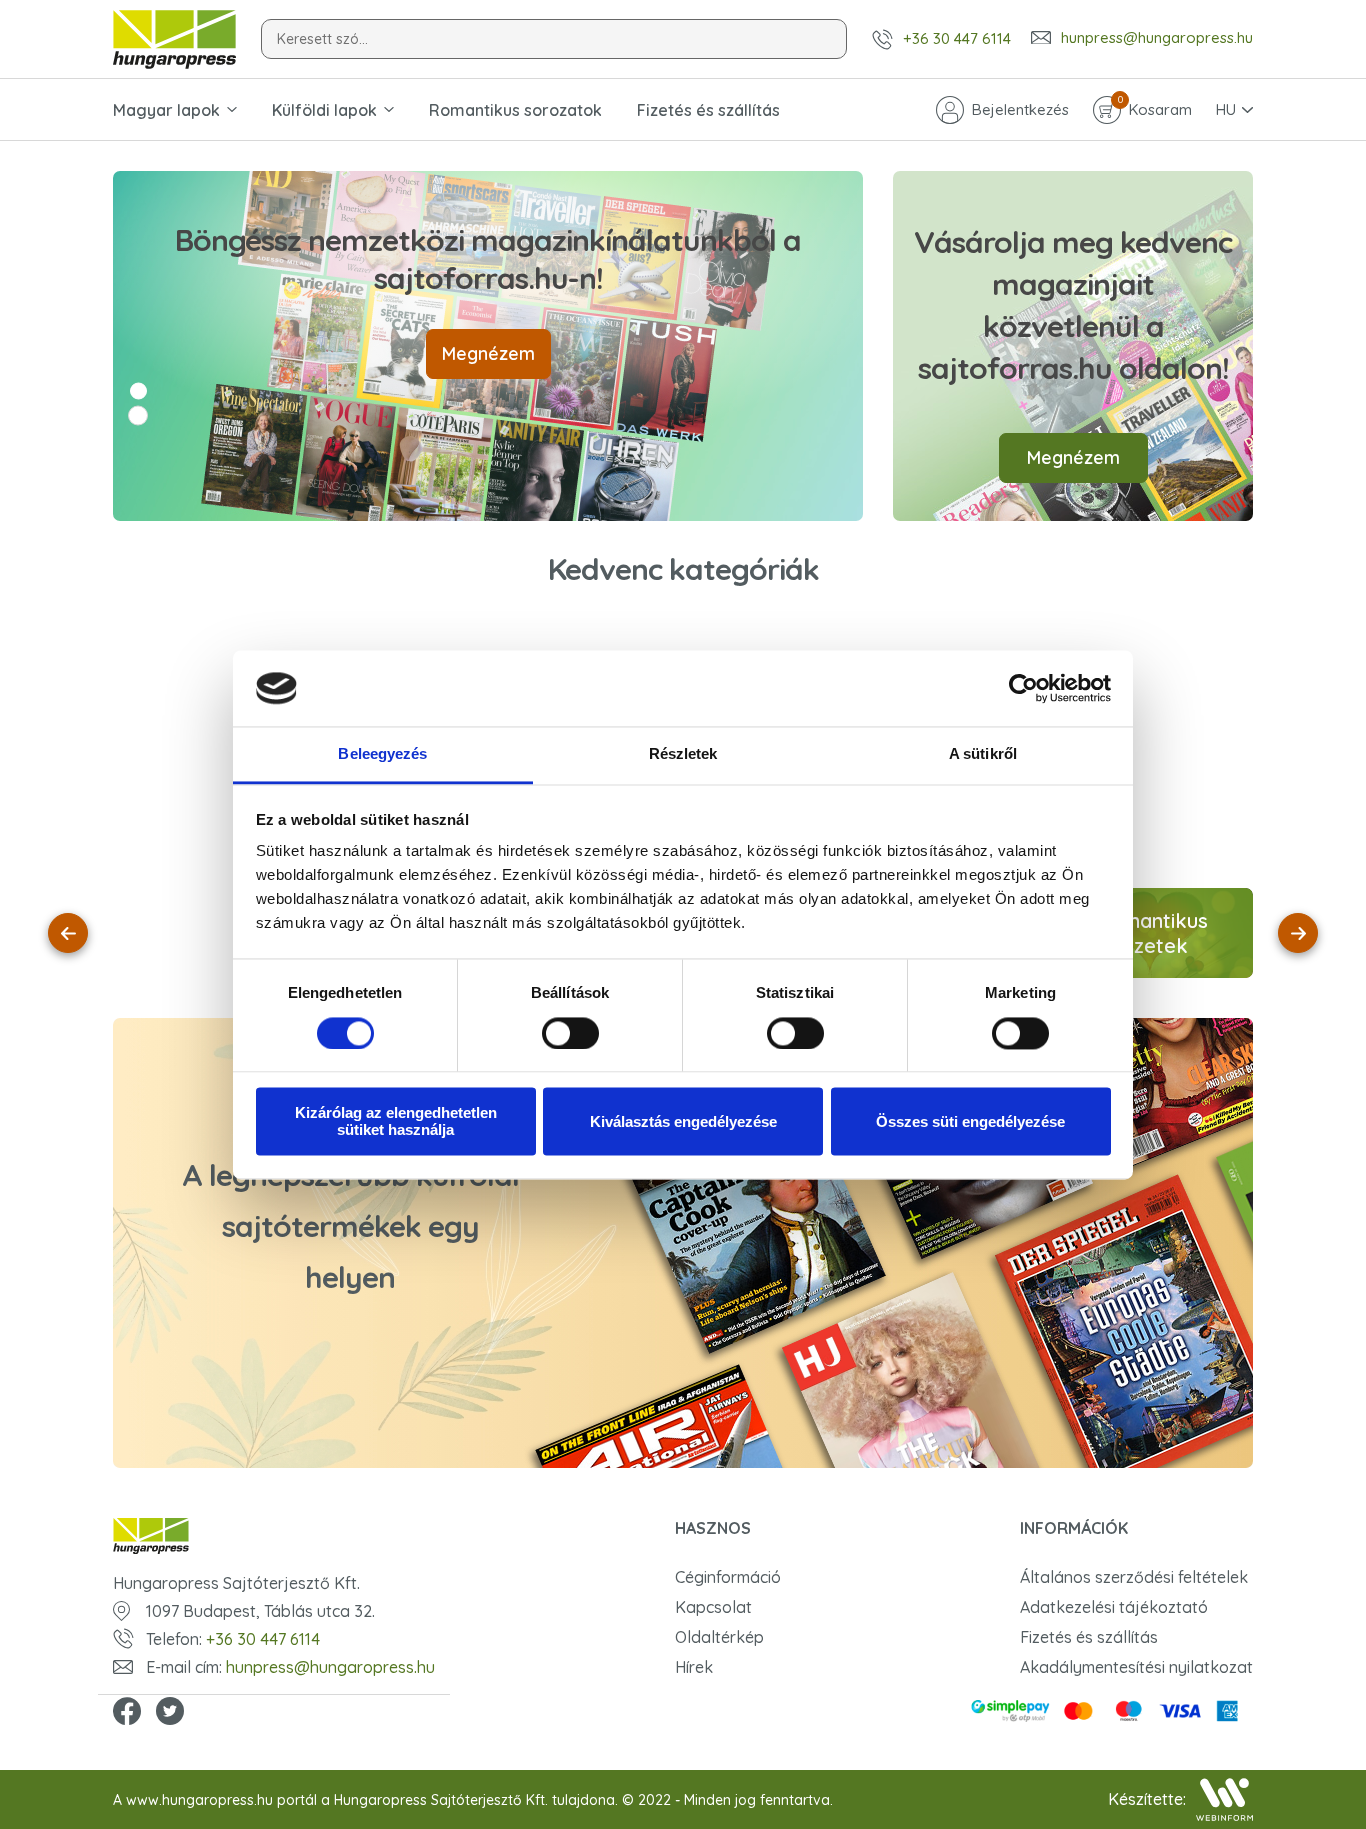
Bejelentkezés (1020, 109)
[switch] (570, 1033)
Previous (68, 933)
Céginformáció (728, 1577)
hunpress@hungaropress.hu (1157, 38)
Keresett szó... (322, 39)
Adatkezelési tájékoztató (1114, 1607)
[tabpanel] (488, 346)
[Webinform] (1224, 1799)
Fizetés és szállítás (708, 110)
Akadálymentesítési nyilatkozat (1136, 1667)
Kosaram (1155, 108)
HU (1226, 109)
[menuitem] (215, 933)
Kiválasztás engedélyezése (683, 1121)
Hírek (694, 1667)
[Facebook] (127, 1713)
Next (1298, 933)
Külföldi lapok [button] (324, 110)
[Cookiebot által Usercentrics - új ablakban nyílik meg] (1023, 688)
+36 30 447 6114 (957, 38)
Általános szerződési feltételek (1134, 1577)
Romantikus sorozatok (515, 110)
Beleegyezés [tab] (382, 754)
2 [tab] (138, 416)
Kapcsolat (713, 1607)
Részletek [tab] (683, 754)
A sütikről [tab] (983, 754)
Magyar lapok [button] (166, 110)
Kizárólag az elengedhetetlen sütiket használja (396, 1122)
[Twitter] (170, 1713)
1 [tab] (138, 391)
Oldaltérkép (719, 1637)
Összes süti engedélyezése (970, 1121)
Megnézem (488, 353)
